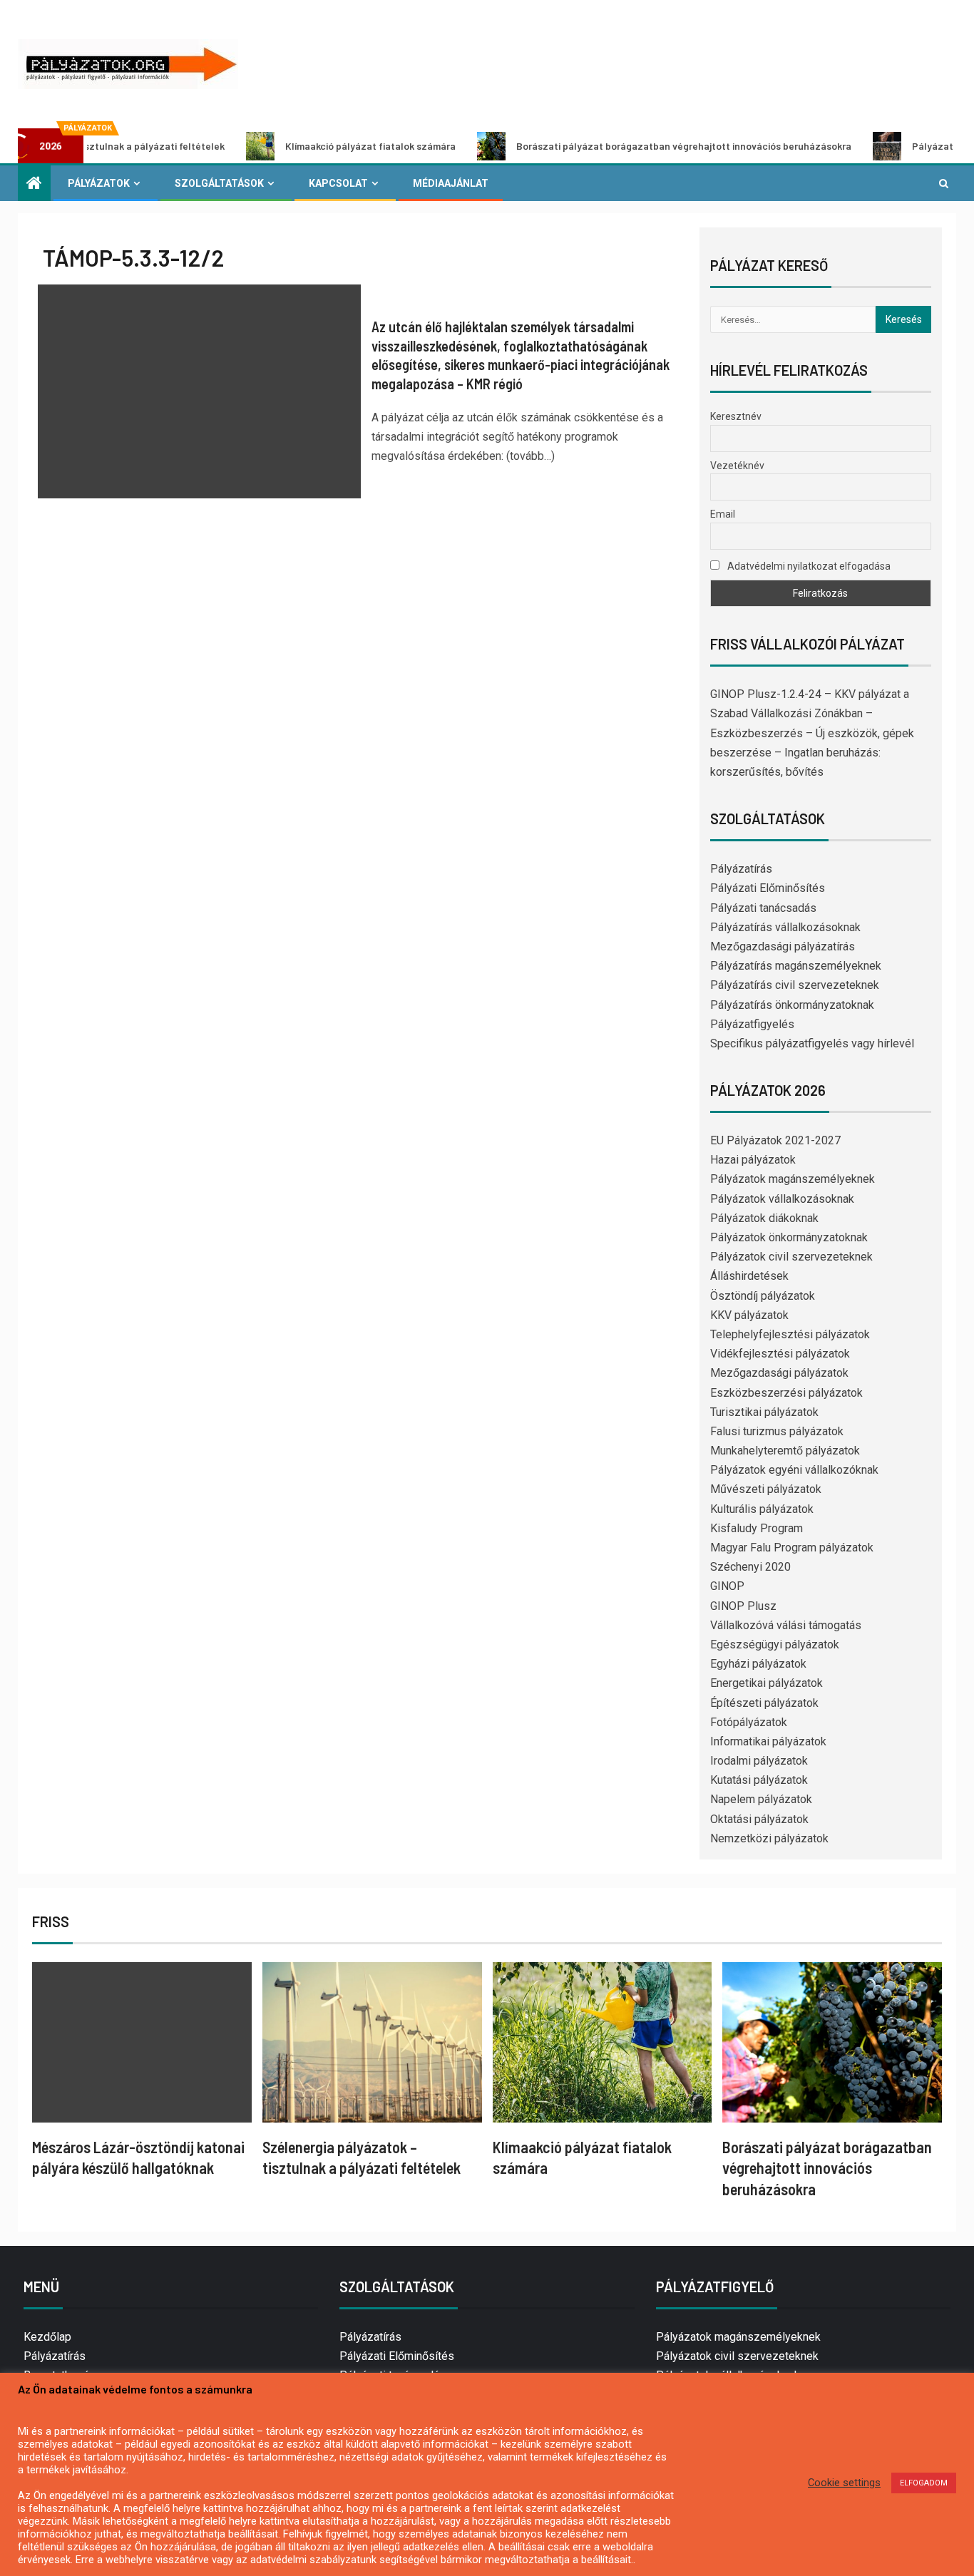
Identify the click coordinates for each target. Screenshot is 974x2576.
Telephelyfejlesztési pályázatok (790, 1334)
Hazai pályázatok (753, 1160)
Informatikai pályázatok (768, 1741)
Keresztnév (736, 416)
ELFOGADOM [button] (924, 2483)
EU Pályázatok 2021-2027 (775, 1140)
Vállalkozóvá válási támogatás (786, 1625)
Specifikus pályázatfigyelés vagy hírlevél (812, 1043)
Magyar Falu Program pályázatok (792, 1548)
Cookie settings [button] (844, 2483)
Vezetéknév (737, 466)
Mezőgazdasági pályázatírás (783, 946)
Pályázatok (99, 183)
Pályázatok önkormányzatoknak (789, 1237)
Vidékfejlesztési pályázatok (780, 1354)
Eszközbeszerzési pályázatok (786, 1393)
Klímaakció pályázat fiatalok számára (299, 146)
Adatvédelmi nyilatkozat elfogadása (808, 566)
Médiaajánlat (451, 183)
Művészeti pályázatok (766, 1489)
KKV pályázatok (749, 1315)
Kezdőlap (47, 2337)
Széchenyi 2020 (750, 1567)
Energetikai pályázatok (767, 1683)
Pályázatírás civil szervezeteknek (795, 985)
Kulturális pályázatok (762, 1509)
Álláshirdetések (749, 1276)
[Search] (944, 183)
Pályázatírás (741, 869)
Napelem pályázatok (761, 1799)
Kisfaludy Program (757, 1528)
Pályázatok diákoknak (764, 1218)
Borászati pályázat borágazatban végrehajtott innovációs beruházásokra (612, 146)
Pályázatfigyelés (752, 1024)
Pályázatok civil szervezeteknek (791, 1257)
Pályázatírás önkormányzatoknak (792, 1005)
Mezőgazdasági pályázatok (779, 1373)
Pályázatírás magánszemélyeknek (796, 966)
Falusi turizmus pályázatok (777, 1431)
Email (723, 514)
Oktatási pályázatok (759, 1819)
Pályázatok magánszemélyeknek (793, 1179)
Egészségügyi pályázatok (775, 1644)
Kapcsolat (338, 183)
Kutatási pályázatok (759, 1780)
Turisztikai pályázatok (764, 1412)
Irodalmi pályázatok (759, 1761)
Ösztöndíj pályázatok (763, 1296)
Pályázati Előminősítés (768, 888)
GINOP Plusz (743, 1606)
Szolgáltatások (219, 183)
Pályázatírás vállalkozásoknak (785, 927)
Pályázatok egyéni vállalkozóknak (794, 1470)
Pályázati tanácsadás (763, 908)
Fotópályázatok (749, 1722)
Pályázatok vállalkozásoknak (782, 1199)
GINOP (727, 1586)
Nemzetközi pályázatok (769, 1838)
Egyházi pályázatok (758, 1664)
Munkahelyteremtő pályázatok (785, 1451)
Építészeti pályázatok (764, 1703)
